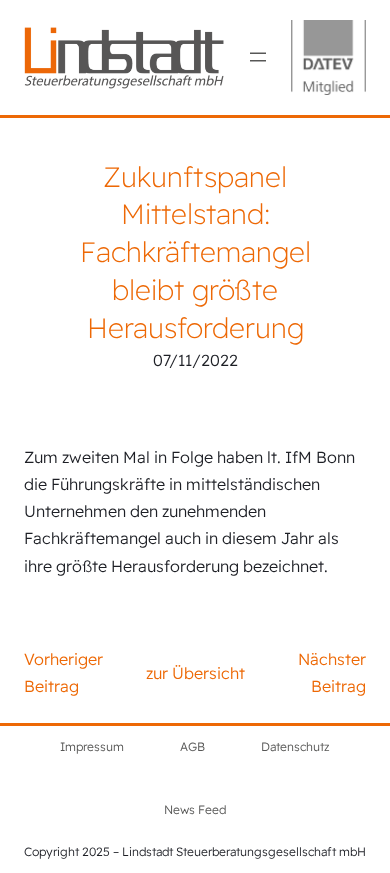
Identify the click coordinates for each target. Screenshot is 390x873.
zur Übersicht (195, 673)
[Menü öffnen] (258, 57)
